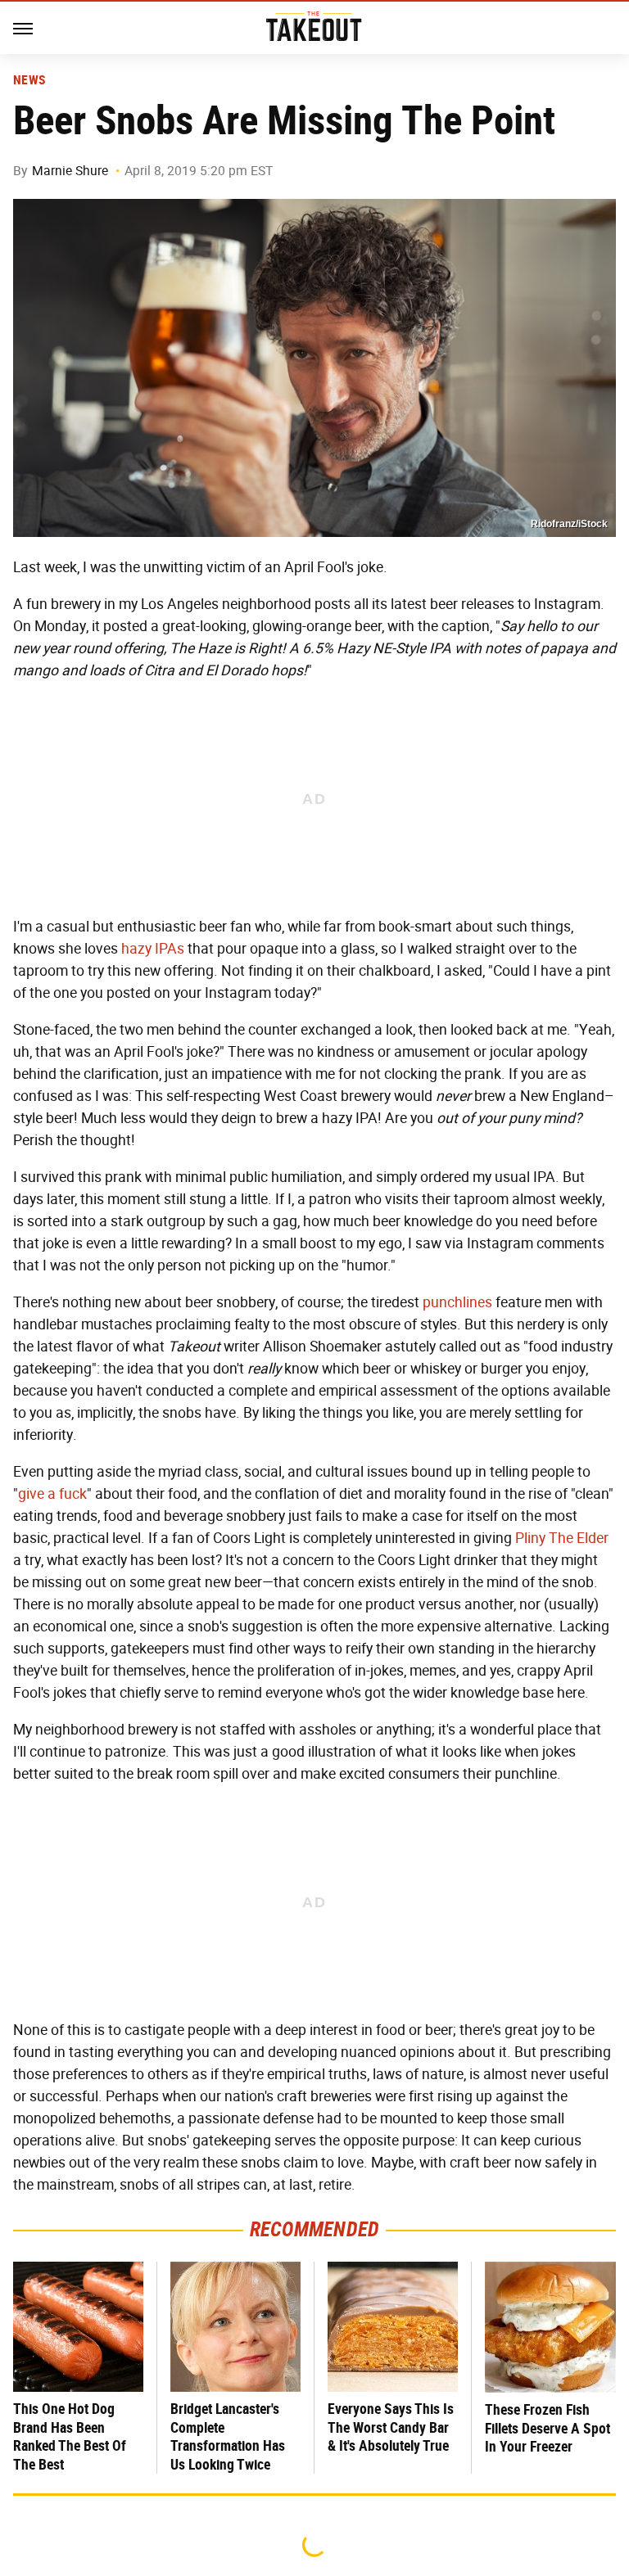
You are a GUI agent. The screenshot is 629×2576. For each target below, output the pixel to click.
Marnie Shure (70, 171)
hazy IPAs (153, 949)
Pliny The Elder (562, 1538)
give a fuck (52, 1494)
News (29, 80)
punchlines (457, 1302)
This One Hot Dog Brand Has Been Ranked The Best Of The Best (70, 2436)
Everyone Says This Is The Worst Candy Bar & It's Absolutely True (391, 2427)
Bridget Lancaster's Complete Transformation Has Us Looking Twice (228, 2436)
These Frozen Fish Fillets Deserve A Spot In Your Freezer (548, 2428)
